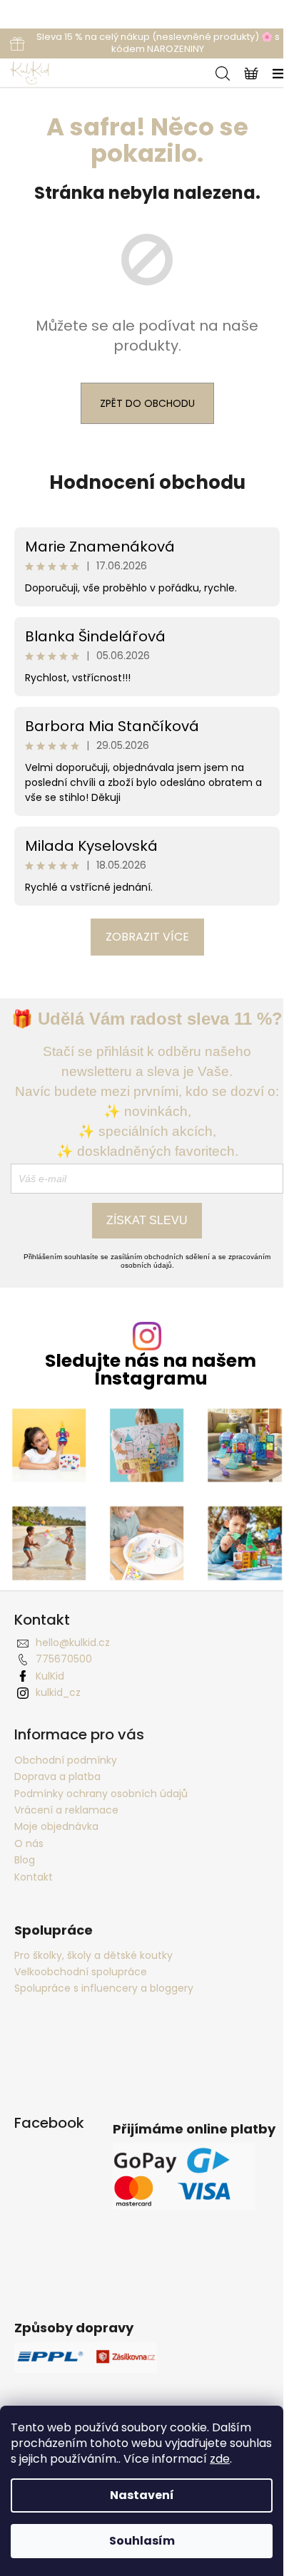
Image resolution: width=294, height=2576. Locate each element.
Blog (25, 1860)
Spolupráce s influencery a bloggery (104, 1988)
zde (220, 2459)
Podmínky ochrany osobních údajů (101, 1794)
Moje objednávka (56, 1826)
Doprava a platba (57, 1776)
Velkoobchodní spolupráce (81, 1972)
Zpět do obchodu (147, 403)
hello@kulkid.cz (73, 1643)
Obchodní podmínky (66, 1760)
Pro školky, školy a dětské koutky (93, 1956)
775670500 (64, 1659)
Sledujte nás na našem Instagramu (151, 1370)
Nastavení (142, 2495)
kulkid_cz (58, 1692)
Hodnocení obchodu (147, 482)
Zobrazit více (147, 937)
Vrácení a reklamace (66, 1810)
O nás (29, 1843)
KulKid (50, 1676)
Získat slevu (147, 1220)
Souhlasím (142, 2541)
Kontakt (34, 1877)
